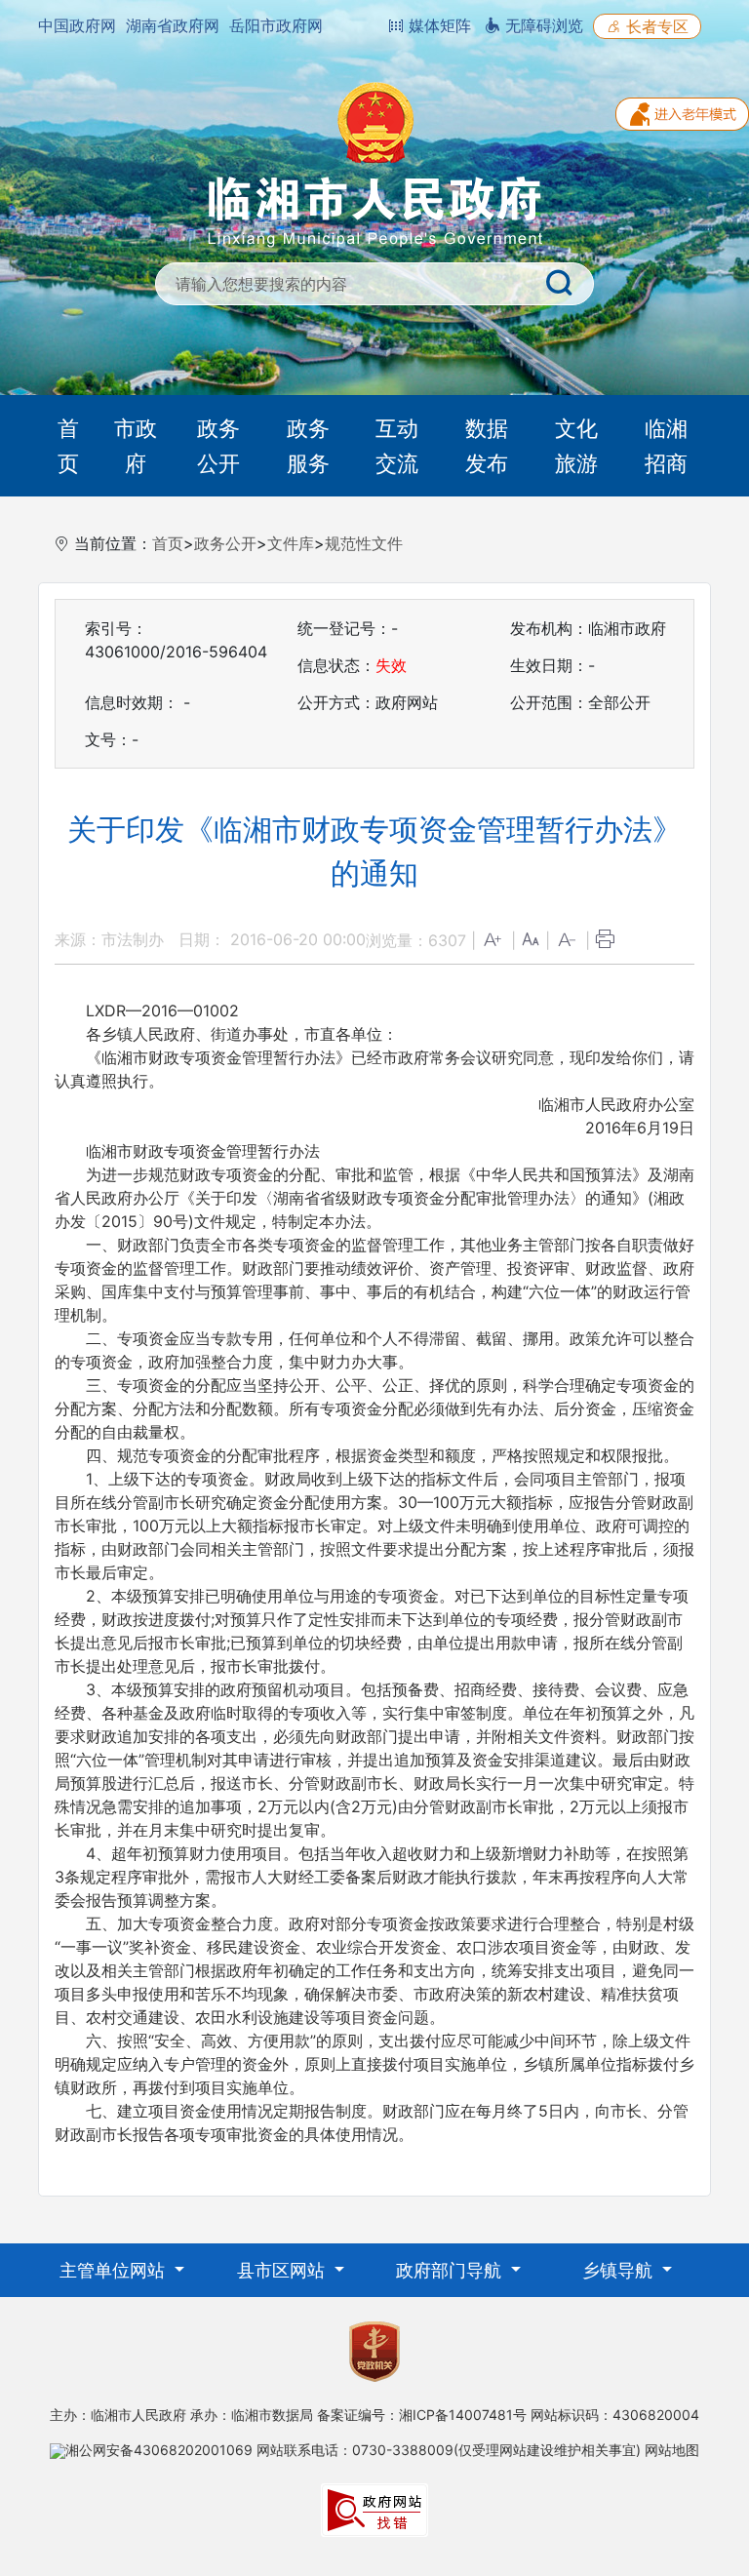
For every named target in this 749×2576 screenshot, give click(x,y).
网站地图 (672, 2450)
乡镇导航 (620, 2270)
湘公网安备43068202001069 (159, 2450)
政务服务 (308, 446)
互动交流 (397, 446)
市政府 (136, 446)
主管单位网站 (115, 2270)
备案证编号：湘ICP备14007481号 (422, 2415)
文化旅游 (576, 446)
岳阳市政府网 (276, 25)
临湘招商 (666, 446)
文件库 (291, 543)
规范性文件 (364, 543)
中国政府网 (77, 25)
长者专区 (655, 26)
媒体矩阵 (437, 25)
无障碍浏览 (542, 25)
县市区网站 (283, 2270)
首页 (68, 446)
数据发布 (487, 446)
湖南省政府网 (173, 25)
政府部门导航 (451, 2270)
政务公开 (218, 446)
